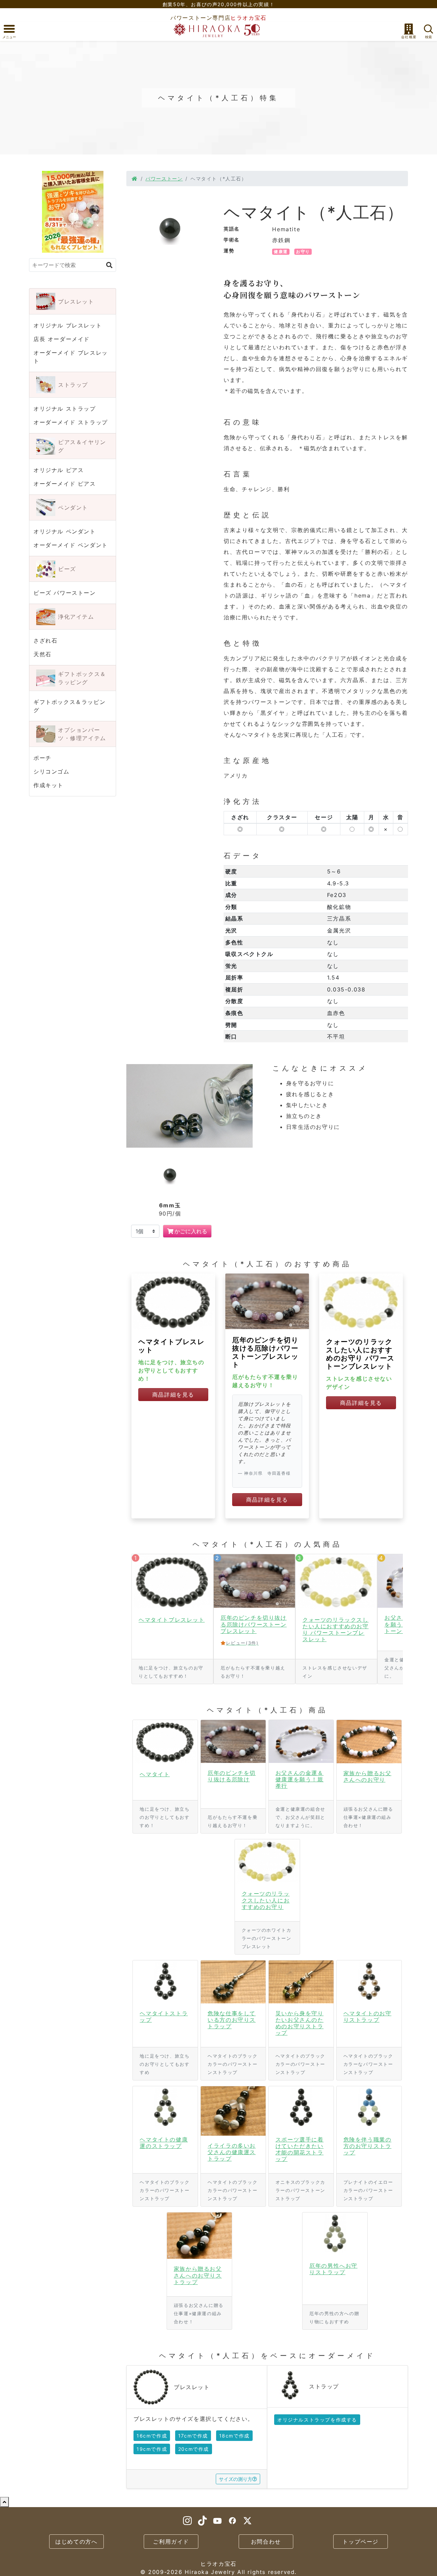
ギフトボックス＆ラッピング (69, 706)
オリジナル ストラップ (65, 409)
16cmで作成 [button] (152, 2436)
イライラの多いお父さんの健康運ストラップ (232, 2152)
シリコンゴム (52, 771)
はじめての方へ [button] (76, 2542)
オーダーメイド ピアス (65, 484)
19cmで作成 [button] (152, 2449)
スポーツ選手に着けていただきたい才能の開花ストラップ (300, 2149)
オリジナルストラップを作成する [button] (317, 2420)
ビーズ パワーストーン (65, 593)
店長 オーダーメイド (62, 339)
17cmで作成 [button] (193, 2436)
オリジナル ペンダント (65, 531)
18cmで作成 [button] (234, 2436)
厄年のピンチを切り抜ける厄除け (232, 1776)
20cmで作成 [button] (194, 2449)
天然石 (43, 654)
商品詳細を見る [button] (173, 1395)
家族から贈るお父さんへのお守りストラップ (198, 2275)
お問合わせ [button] (266, 2542)
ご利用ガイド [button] (171, 2542)
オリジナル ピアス (59, 470)
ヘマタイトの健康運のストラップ (164, 2143)
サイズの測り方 (236, 2479)
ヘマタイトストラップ (164, 2016)
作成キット (48, 785)
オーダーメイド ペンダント (71, 545)
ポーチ (43, 758)
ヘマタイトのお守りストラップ (368, 2016)
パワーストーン (164, 179)
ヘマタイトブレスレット (172, 1620)
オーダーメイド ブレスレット (71, 357)
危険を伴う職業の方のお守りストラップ (368, 2146)
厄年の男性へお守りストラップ (333, 2269)
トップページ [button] (361, 2542)
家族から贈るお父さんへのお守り (368, 1776)
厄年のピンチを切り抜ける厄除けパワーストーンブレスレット (265, 1352)
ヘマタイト (155, 1774)
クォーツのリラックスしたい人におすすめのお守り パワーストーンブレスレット (360, 1354)
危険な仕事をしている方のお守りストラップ (232, 2020)
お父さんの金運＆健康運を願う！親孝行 (300, 1779)
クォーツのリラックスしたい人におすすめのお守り (266, 1900)
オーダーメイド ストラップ (71, 422)
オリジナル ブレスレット (68, 325)
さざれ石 (45, 641)
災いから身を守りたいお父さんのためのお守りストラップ (300, 2023)
